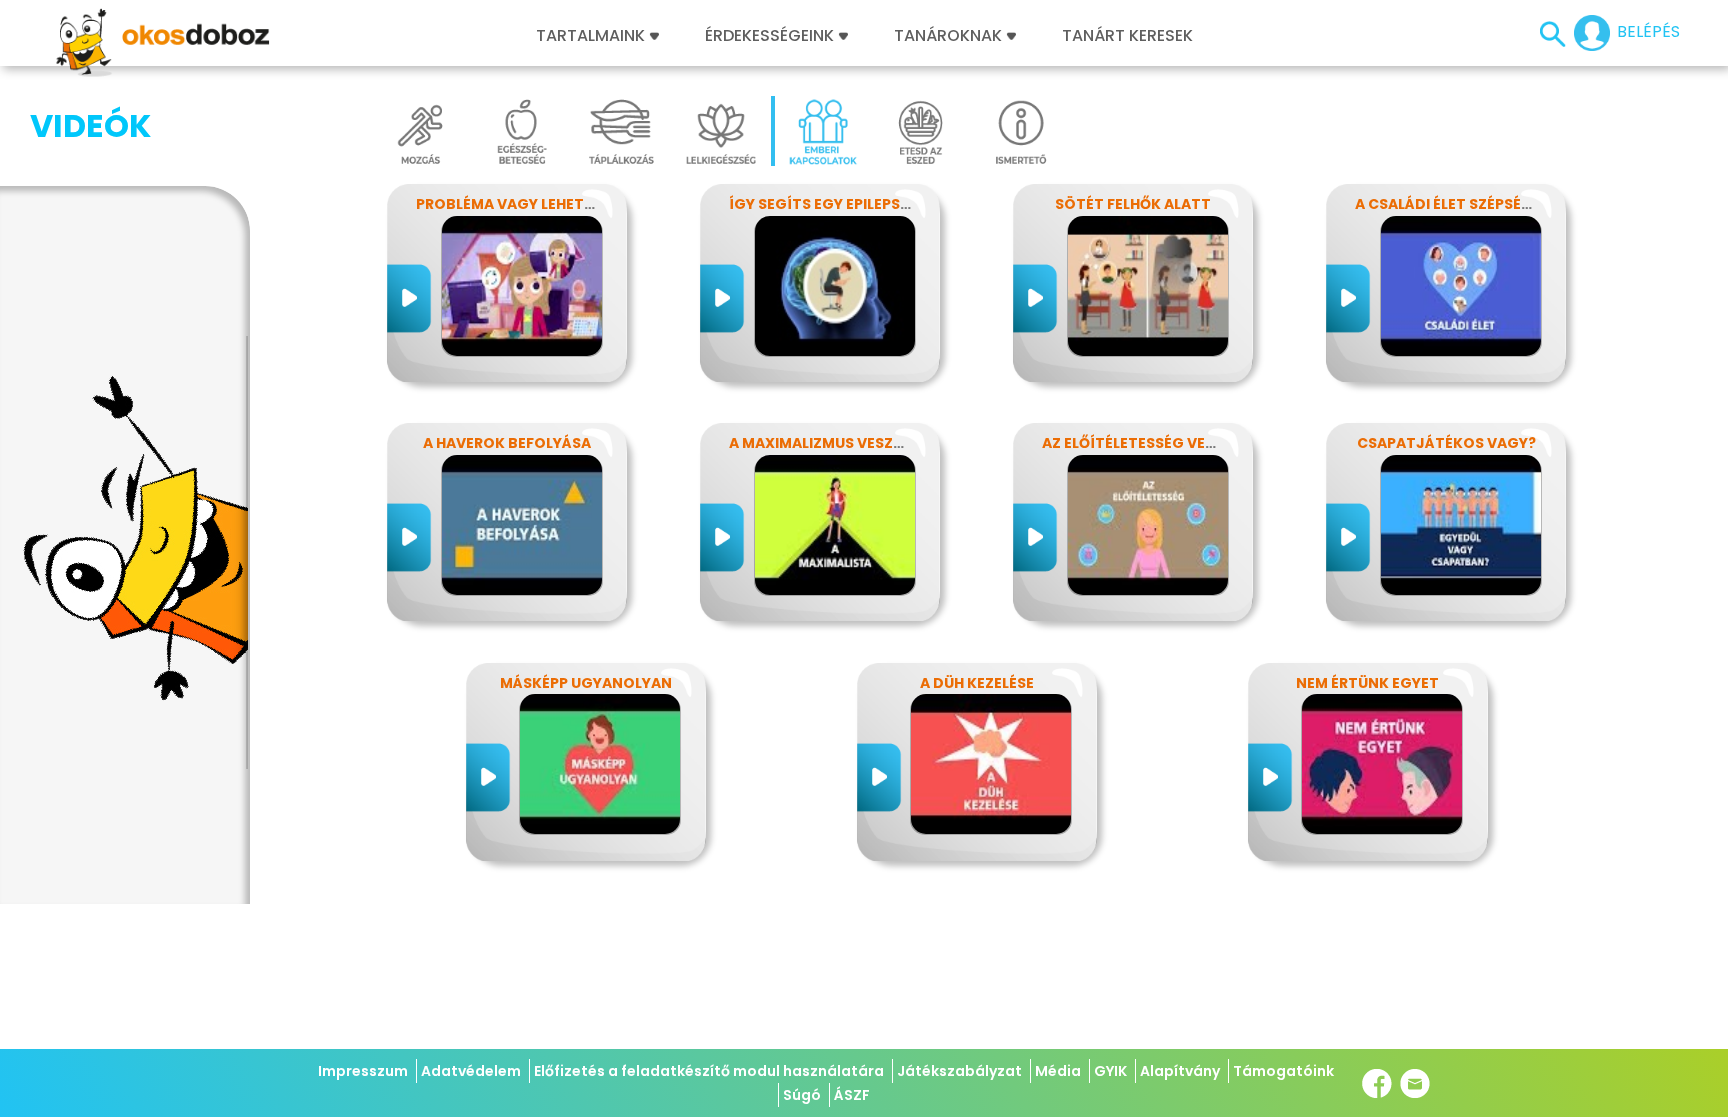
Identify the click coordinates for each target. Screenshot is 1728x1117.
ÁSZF (852, 1095)
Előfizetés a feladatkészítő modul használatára (709, 1071)
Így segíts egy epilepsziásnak (846, 204)
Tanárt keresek (1127, 36)
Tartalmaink (590, 36)
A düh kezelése (977, 683)
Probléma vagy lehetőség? (524, 204)
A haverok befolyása (507, 443)
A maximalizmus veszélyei (829, 443)
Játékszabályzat (959, 1071)
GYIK (1110, 1071)
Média (1058, 1071)
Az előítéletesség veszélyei (1150, 443)
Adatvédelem (471, 1071)
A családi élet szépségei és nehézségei (1505, 204)
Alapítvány (1180, 1071)
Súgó (802, 1095)
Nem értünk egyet (1367, 683)
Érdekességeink (771, 36)
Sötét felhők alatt (1133, 204)
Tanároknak (948, 36)
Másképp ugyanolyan (586, 683)
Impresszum (363, 1071)
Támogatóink (1283, 1071)
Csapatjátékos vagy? (1446, 443)
